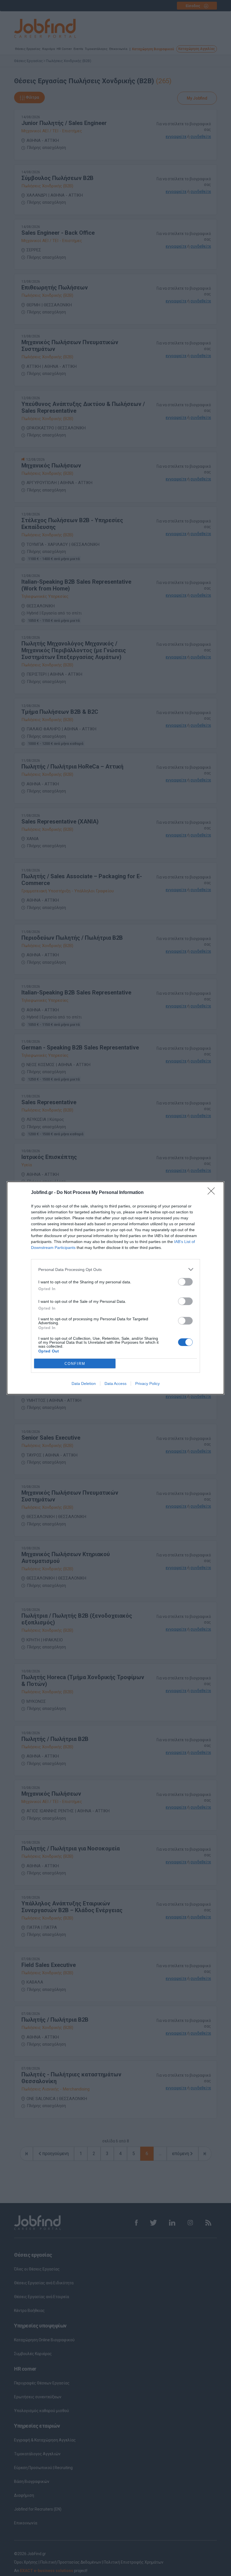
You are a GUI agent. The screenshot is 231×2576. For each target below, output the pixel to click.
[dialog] (115, 1288)
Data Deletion (84, 1383)
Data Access (115, 1383)
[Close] (213, 1193)
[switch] (185, 1282)
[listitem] (115, 1269)
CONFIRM (75, 1364)
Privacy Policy (147, 1383)
